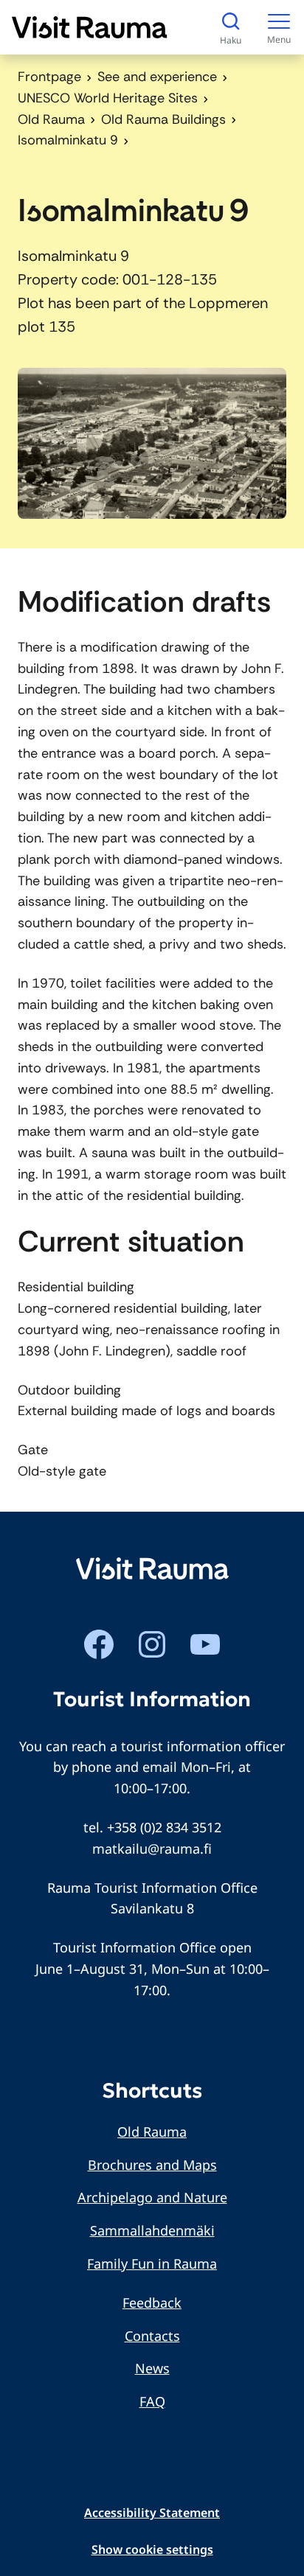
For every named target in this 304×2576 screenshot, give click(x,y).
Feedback (152, 2303)
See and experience (157, 77)
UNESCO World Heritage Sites (108, 98)
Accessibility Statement (152, 2513)
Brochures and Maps (152, 2165)
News (152, 2368)
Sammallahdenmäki (152, 2230)
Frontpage (49, 77)
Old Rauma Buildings (163, 119)
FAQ (152, 2401)
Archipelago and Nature (152, 2197)
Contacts (152, 2336)
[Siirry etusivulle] (90, 27)
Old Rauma (51, 119)
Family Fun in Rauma (152, 2263)
